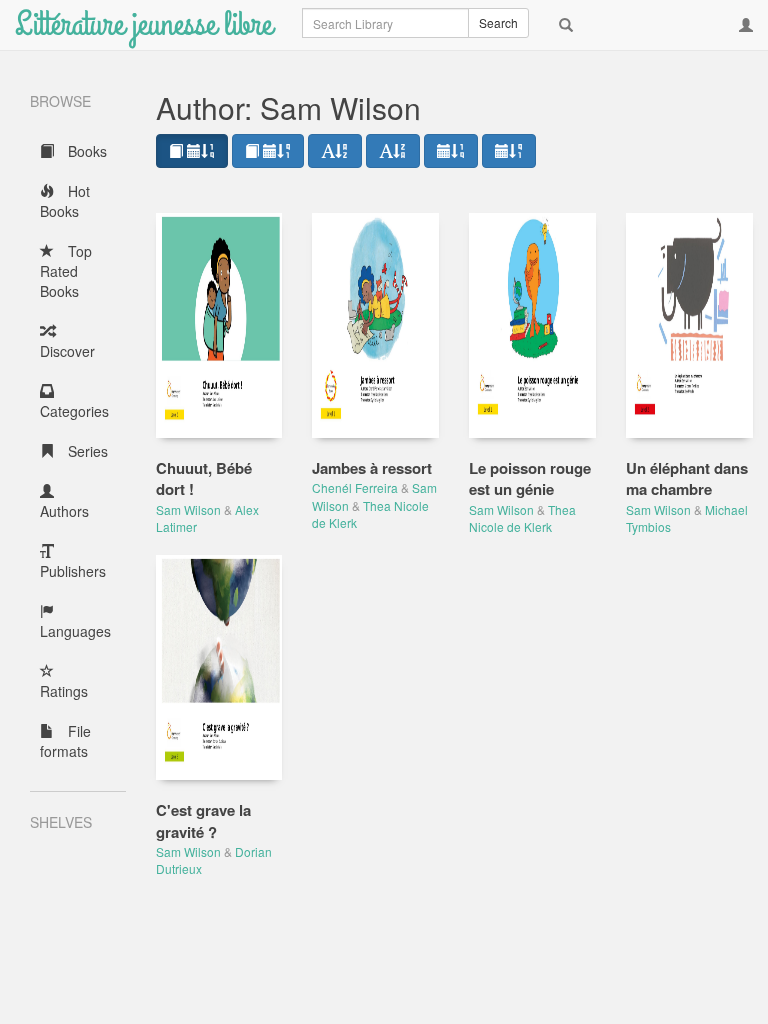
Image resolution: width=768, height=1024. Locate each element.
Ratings (64, 691)
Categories (74, 411)
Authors (64, 511)
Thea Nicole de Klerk (522, 518)
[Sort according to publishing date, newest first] (451, 151)
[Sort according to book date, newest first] (192, 151)
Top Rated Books (66, 271)
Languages (75, 631)
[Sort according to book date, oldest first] (268, 151)
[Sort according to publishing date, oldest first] (509, 151)
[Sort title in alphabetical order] (335, 151)
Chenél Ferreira (355, 487)
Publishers (73, 571)
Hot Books (65, 201)
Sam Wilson (188, 509)
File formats (65, 741)
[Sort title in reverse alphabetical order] (393, 151)
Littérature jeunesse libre (143, 24)
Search (498, 22)
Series (86, 451)
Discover (67, 351)
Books (85, 151)
